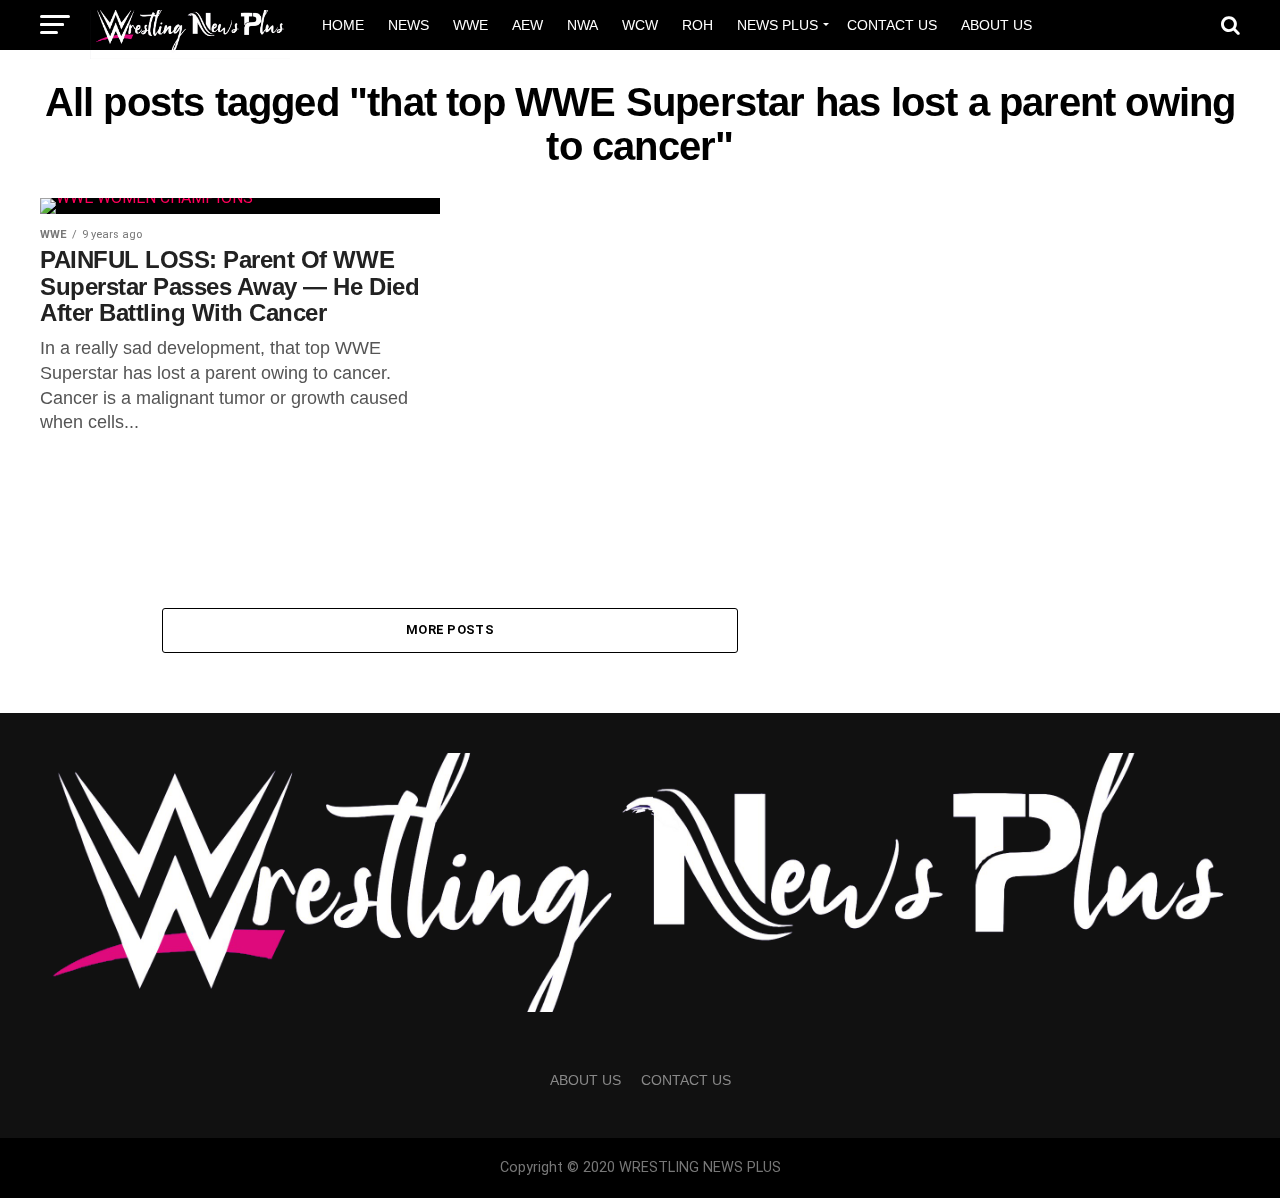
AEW (527, 25)
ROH (697, 25)
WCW (640, 25)
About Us (996, 25)
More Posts (450, 629)
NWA (582, 25)
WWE (470, 25)
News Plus (777, 25)
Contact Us (892, 25)
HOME (343, 25)
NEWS (408, 25)
